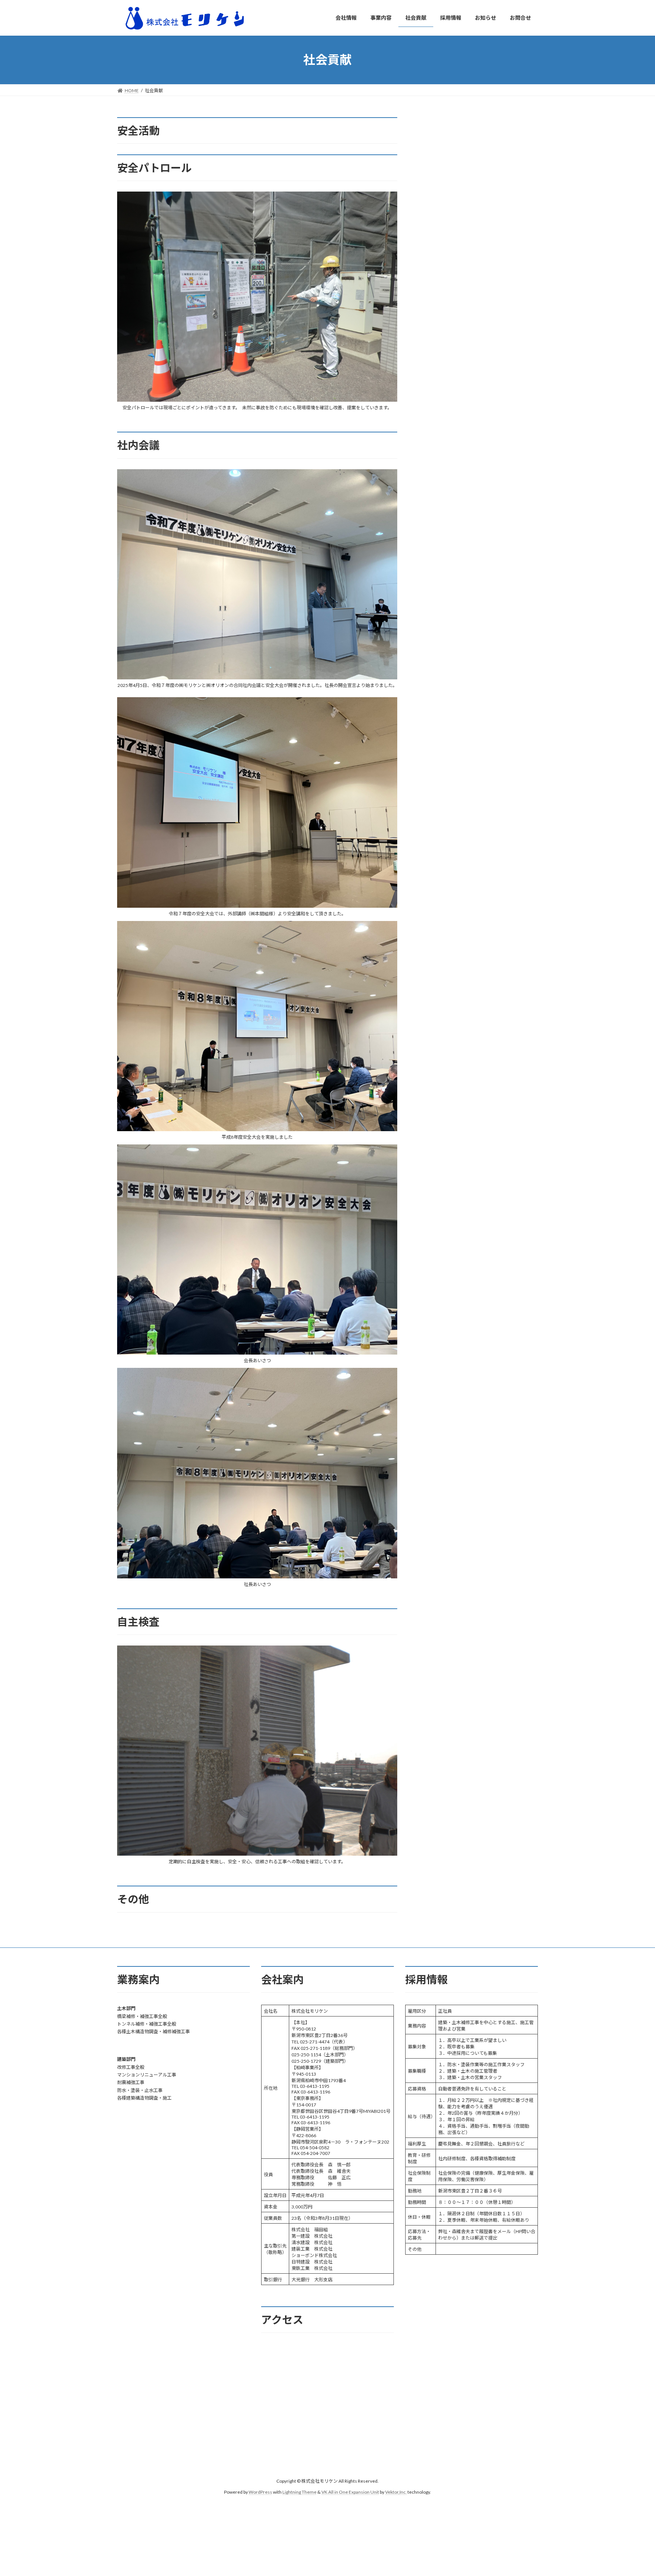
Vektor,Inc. (396, 2492)
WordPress (260, 2492)
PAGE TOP (633, 2491)
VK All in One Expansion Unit (350, 2492)
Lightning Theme (299, 2492)
